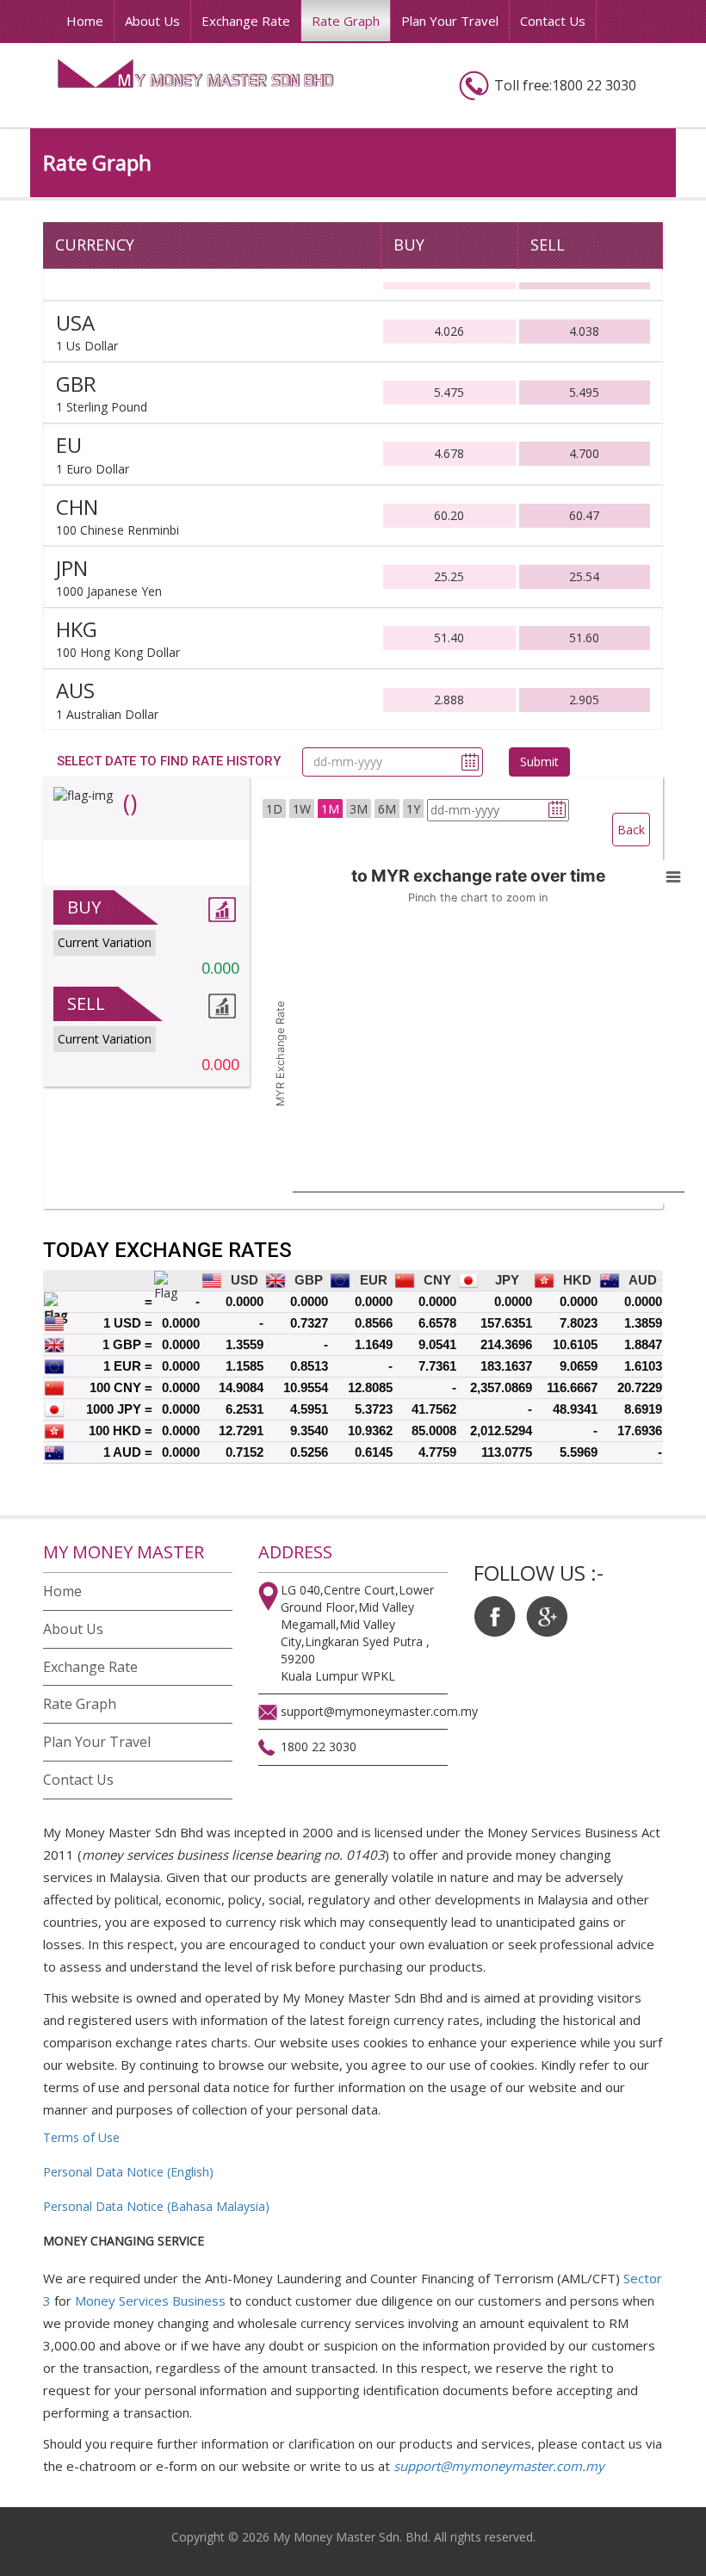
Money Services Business (150, 2300)
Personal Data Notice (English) (128, 2172)
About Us (152, 21)
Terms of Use (81, 2137)
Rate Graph (346, 21)
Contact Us (553, 21)
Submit (539, 762)
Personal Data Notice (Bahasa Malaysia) (156, 2206)
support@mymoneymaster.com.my (499, 2466)
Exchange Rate (246, 21)
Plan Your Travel (450, 21)
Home (85, 21)
